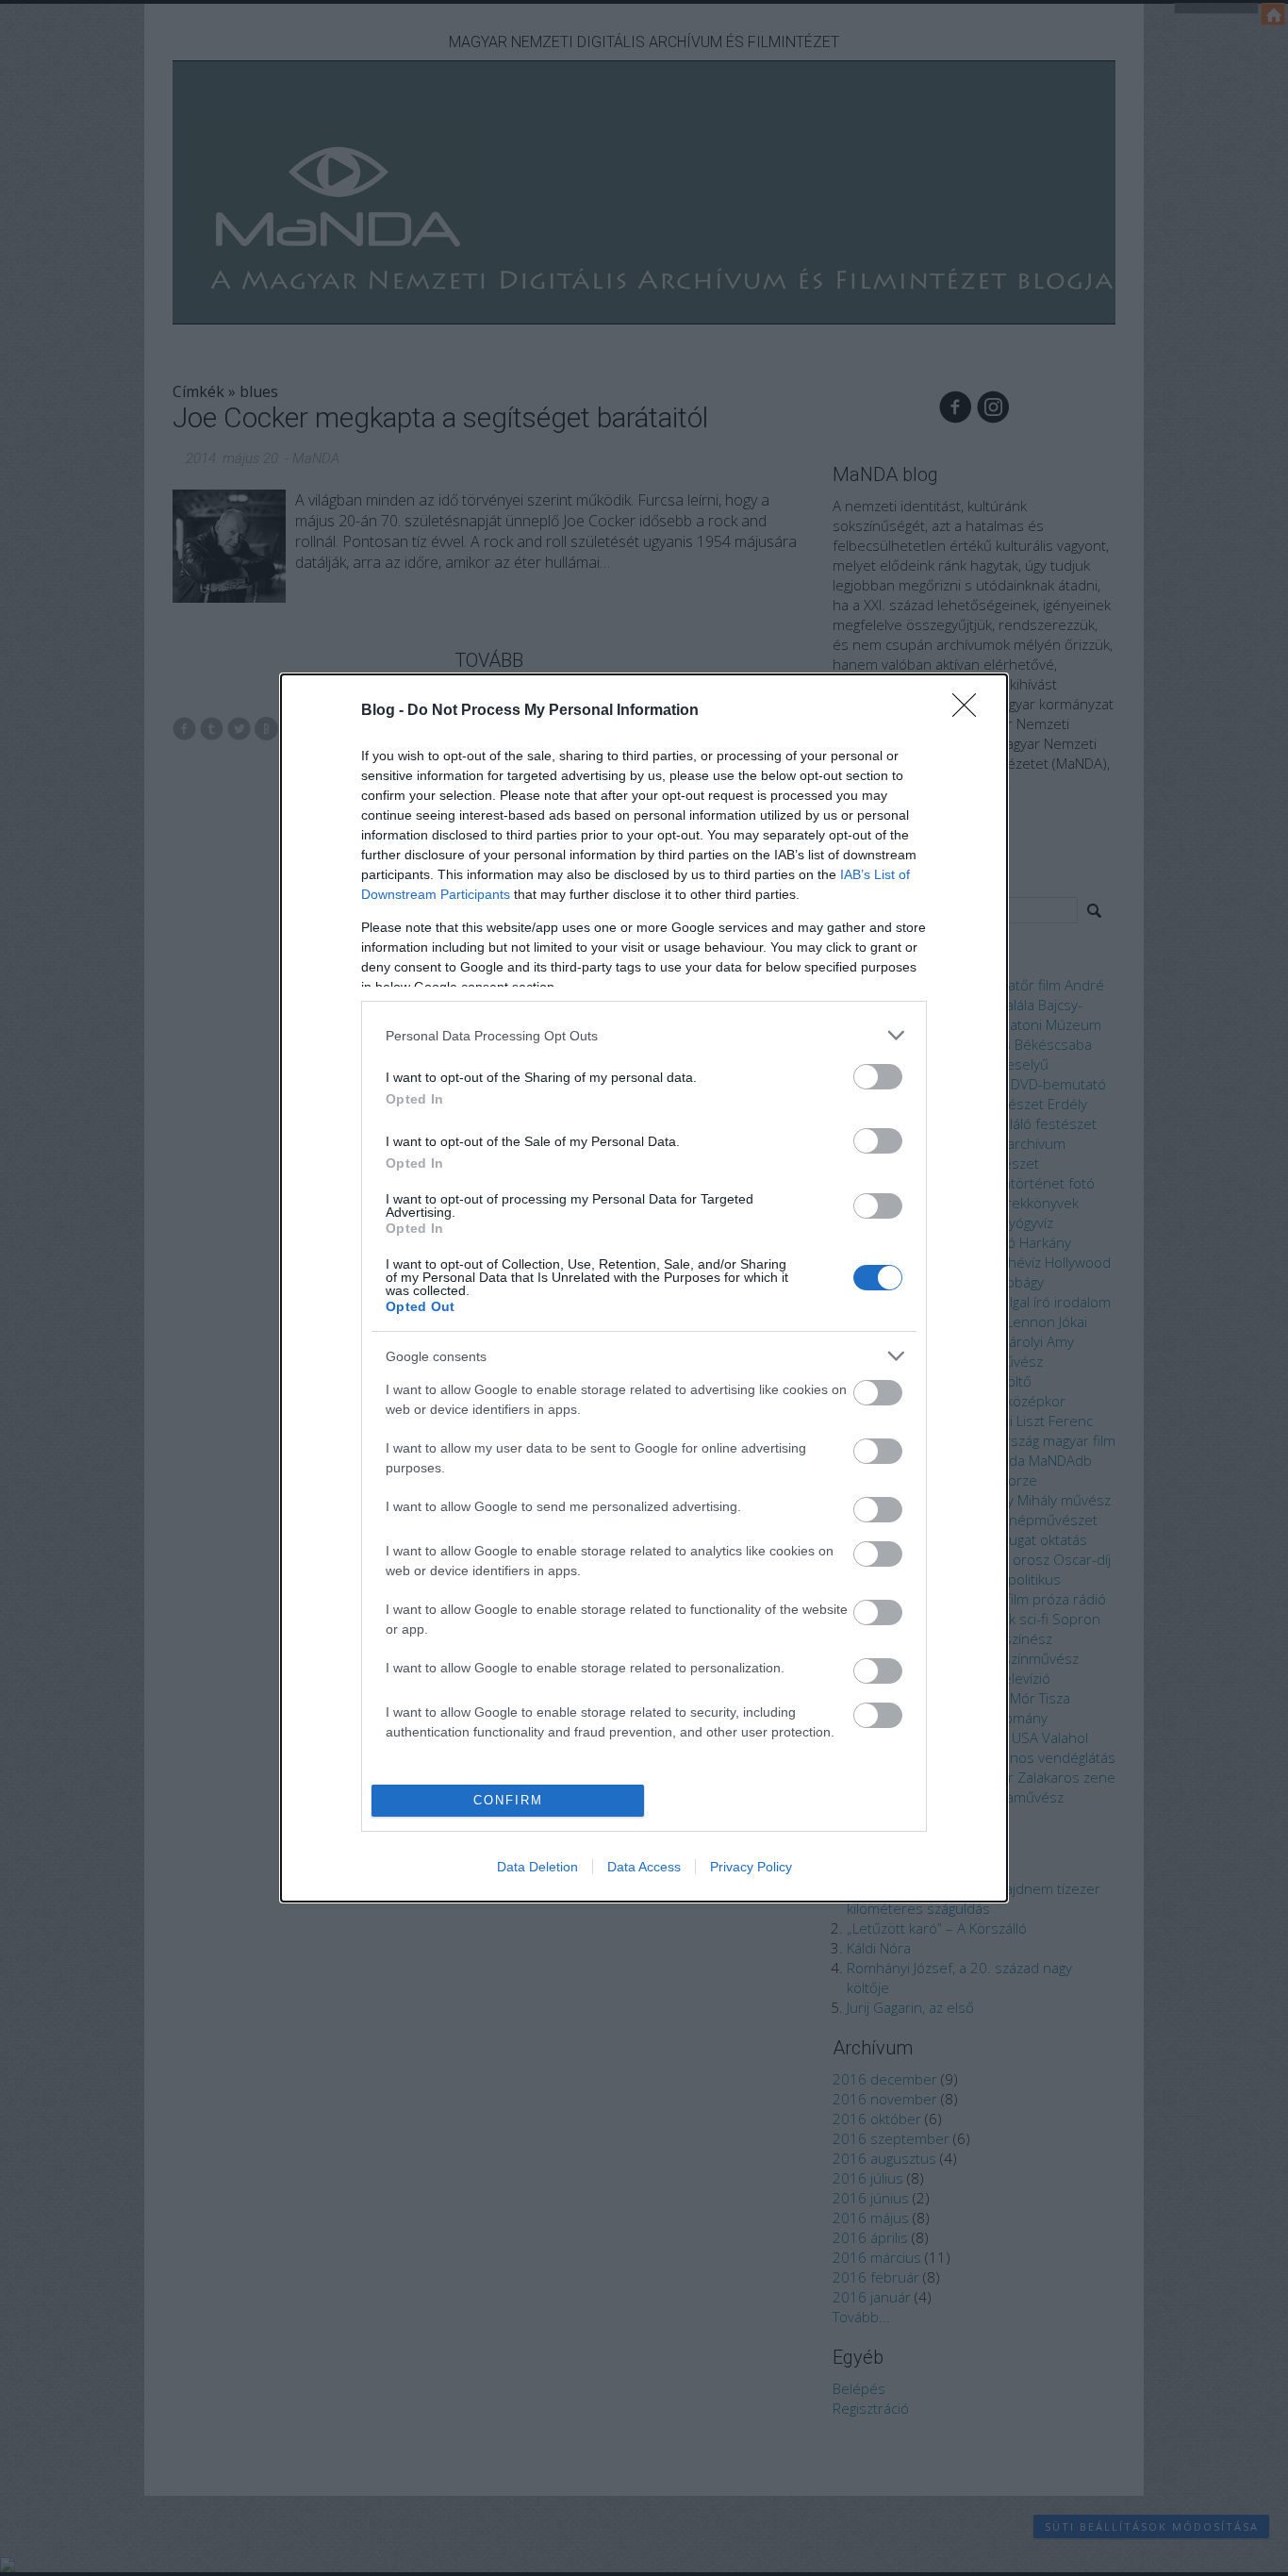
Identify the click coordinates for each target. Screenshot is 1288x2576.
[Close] (970, 711)
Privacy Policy (751, 1867)
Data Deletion (537, 1867)
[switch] (878, 1077)
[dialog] (644, 1288)
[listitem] (644, 1035)
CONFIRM (508, 1800)
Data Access (644, 1867)
